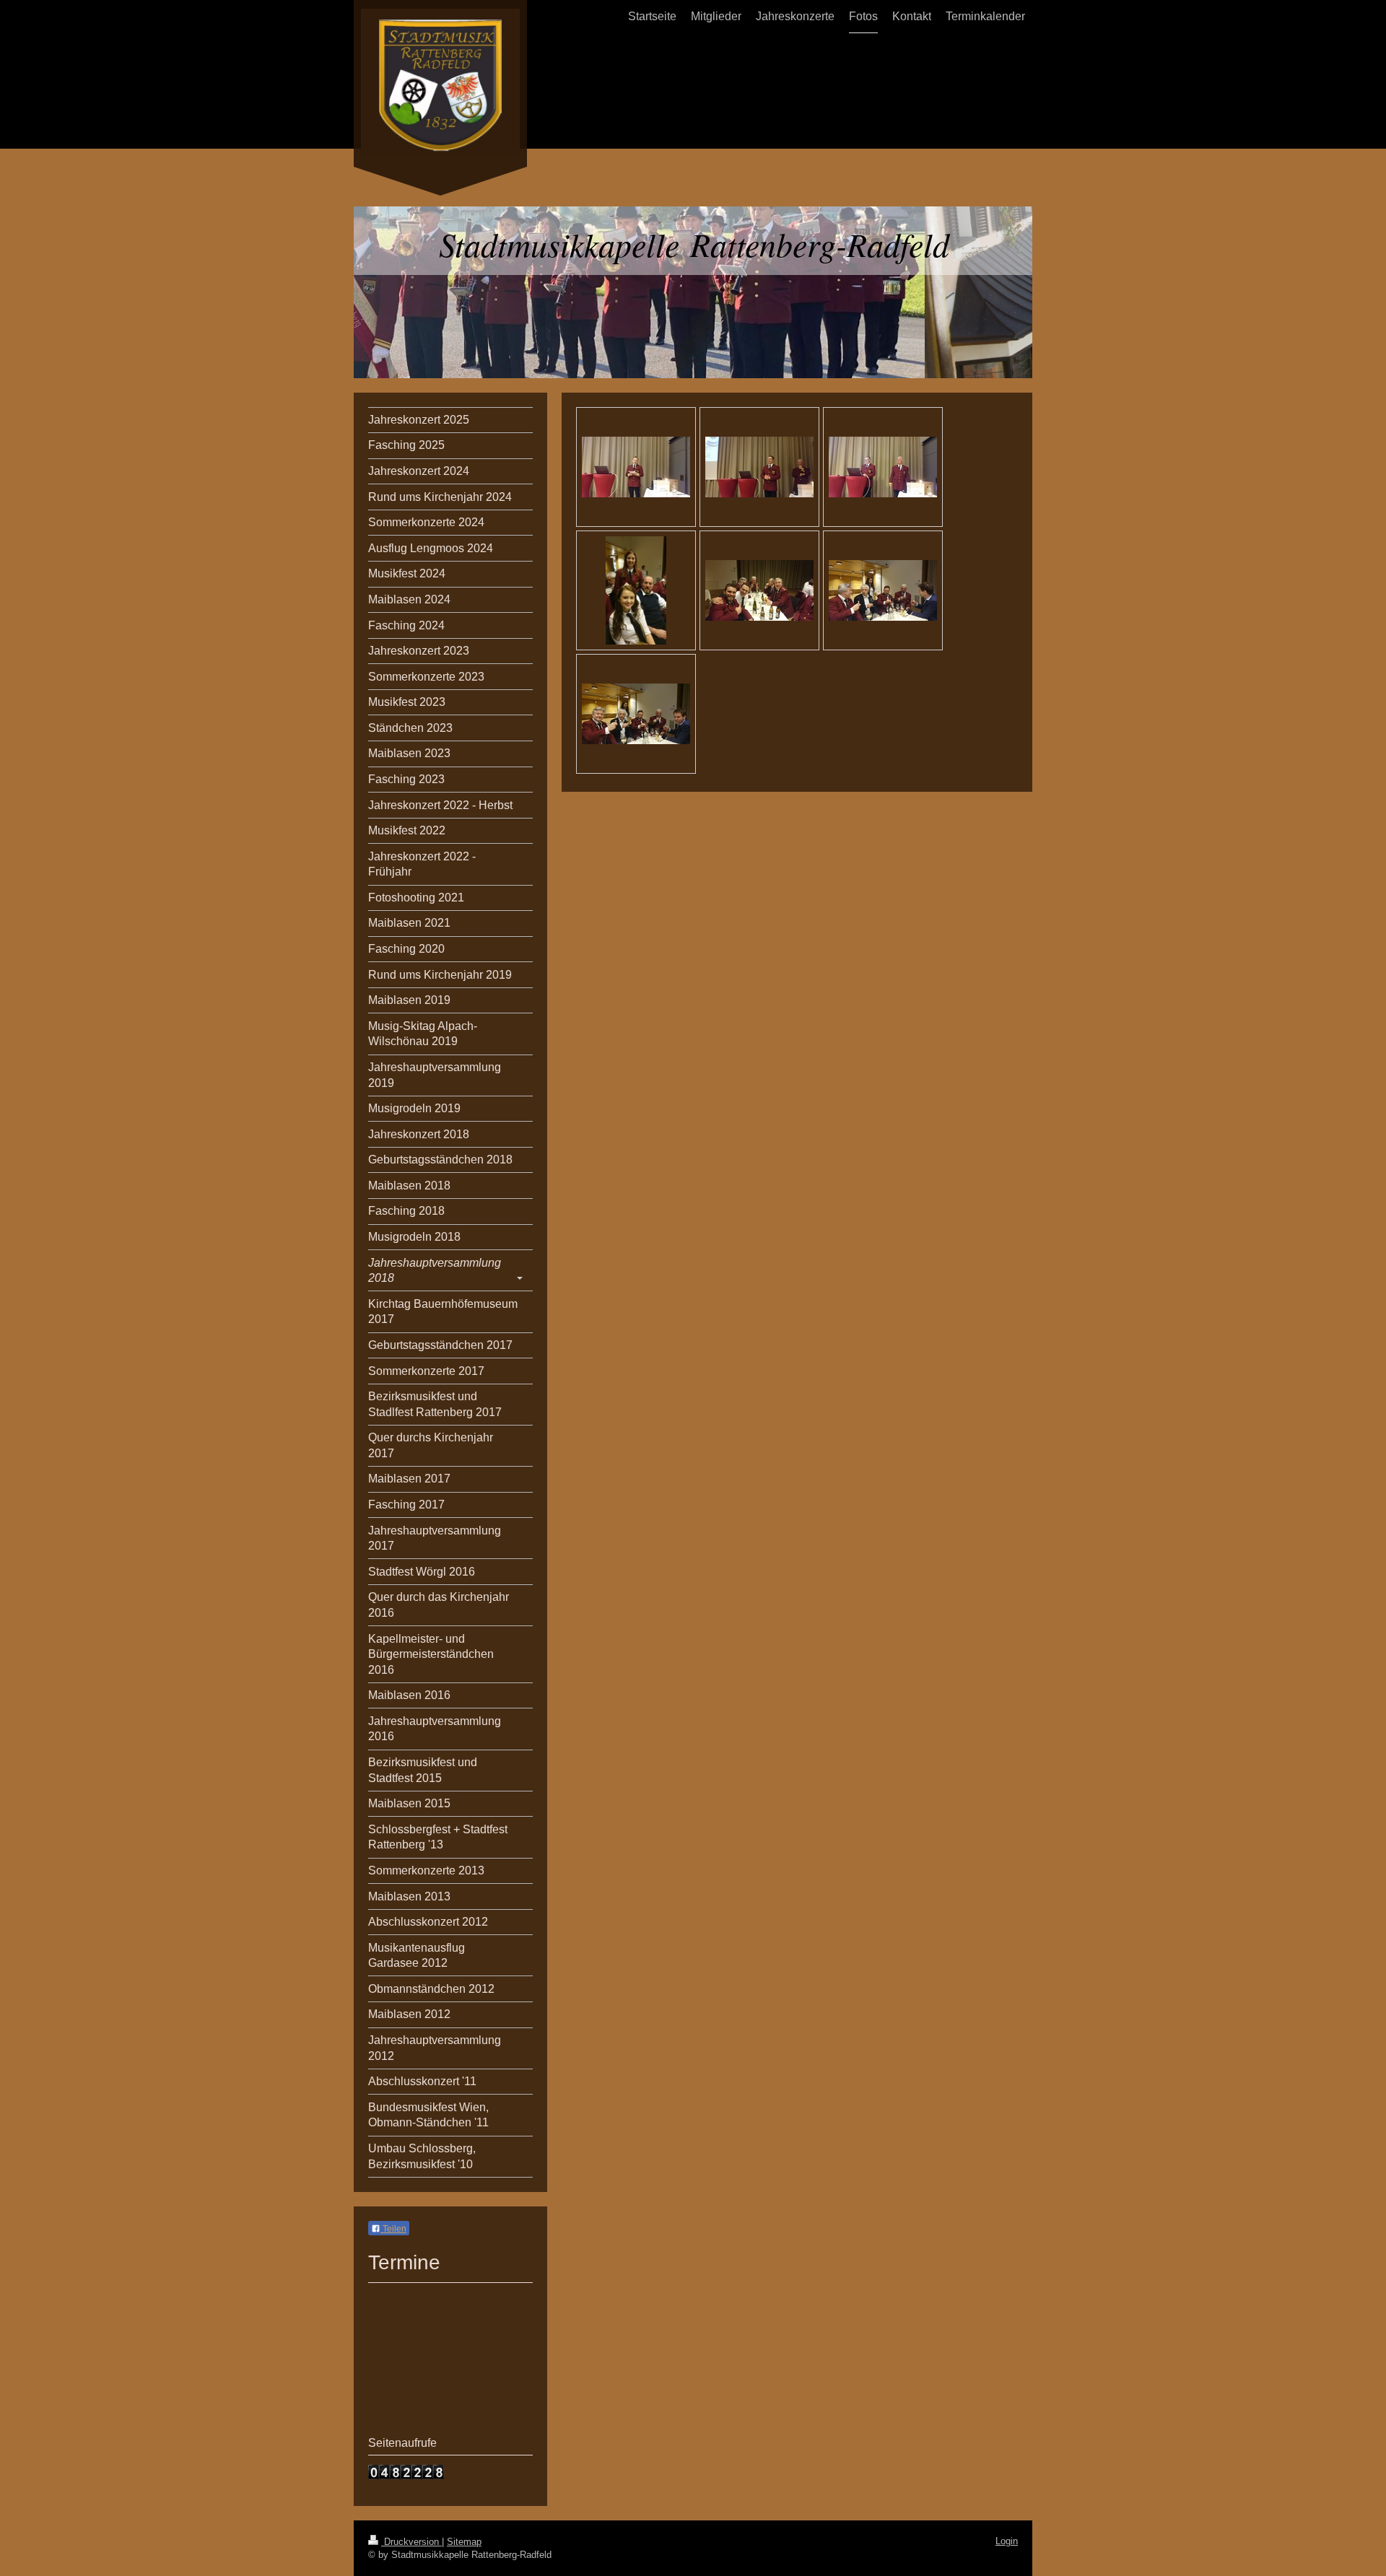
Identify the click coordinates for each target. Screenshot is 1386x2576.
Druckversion (411, 2542)
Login (1007, 2541)
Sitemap (464, 2542)
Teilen (393, 2229)
